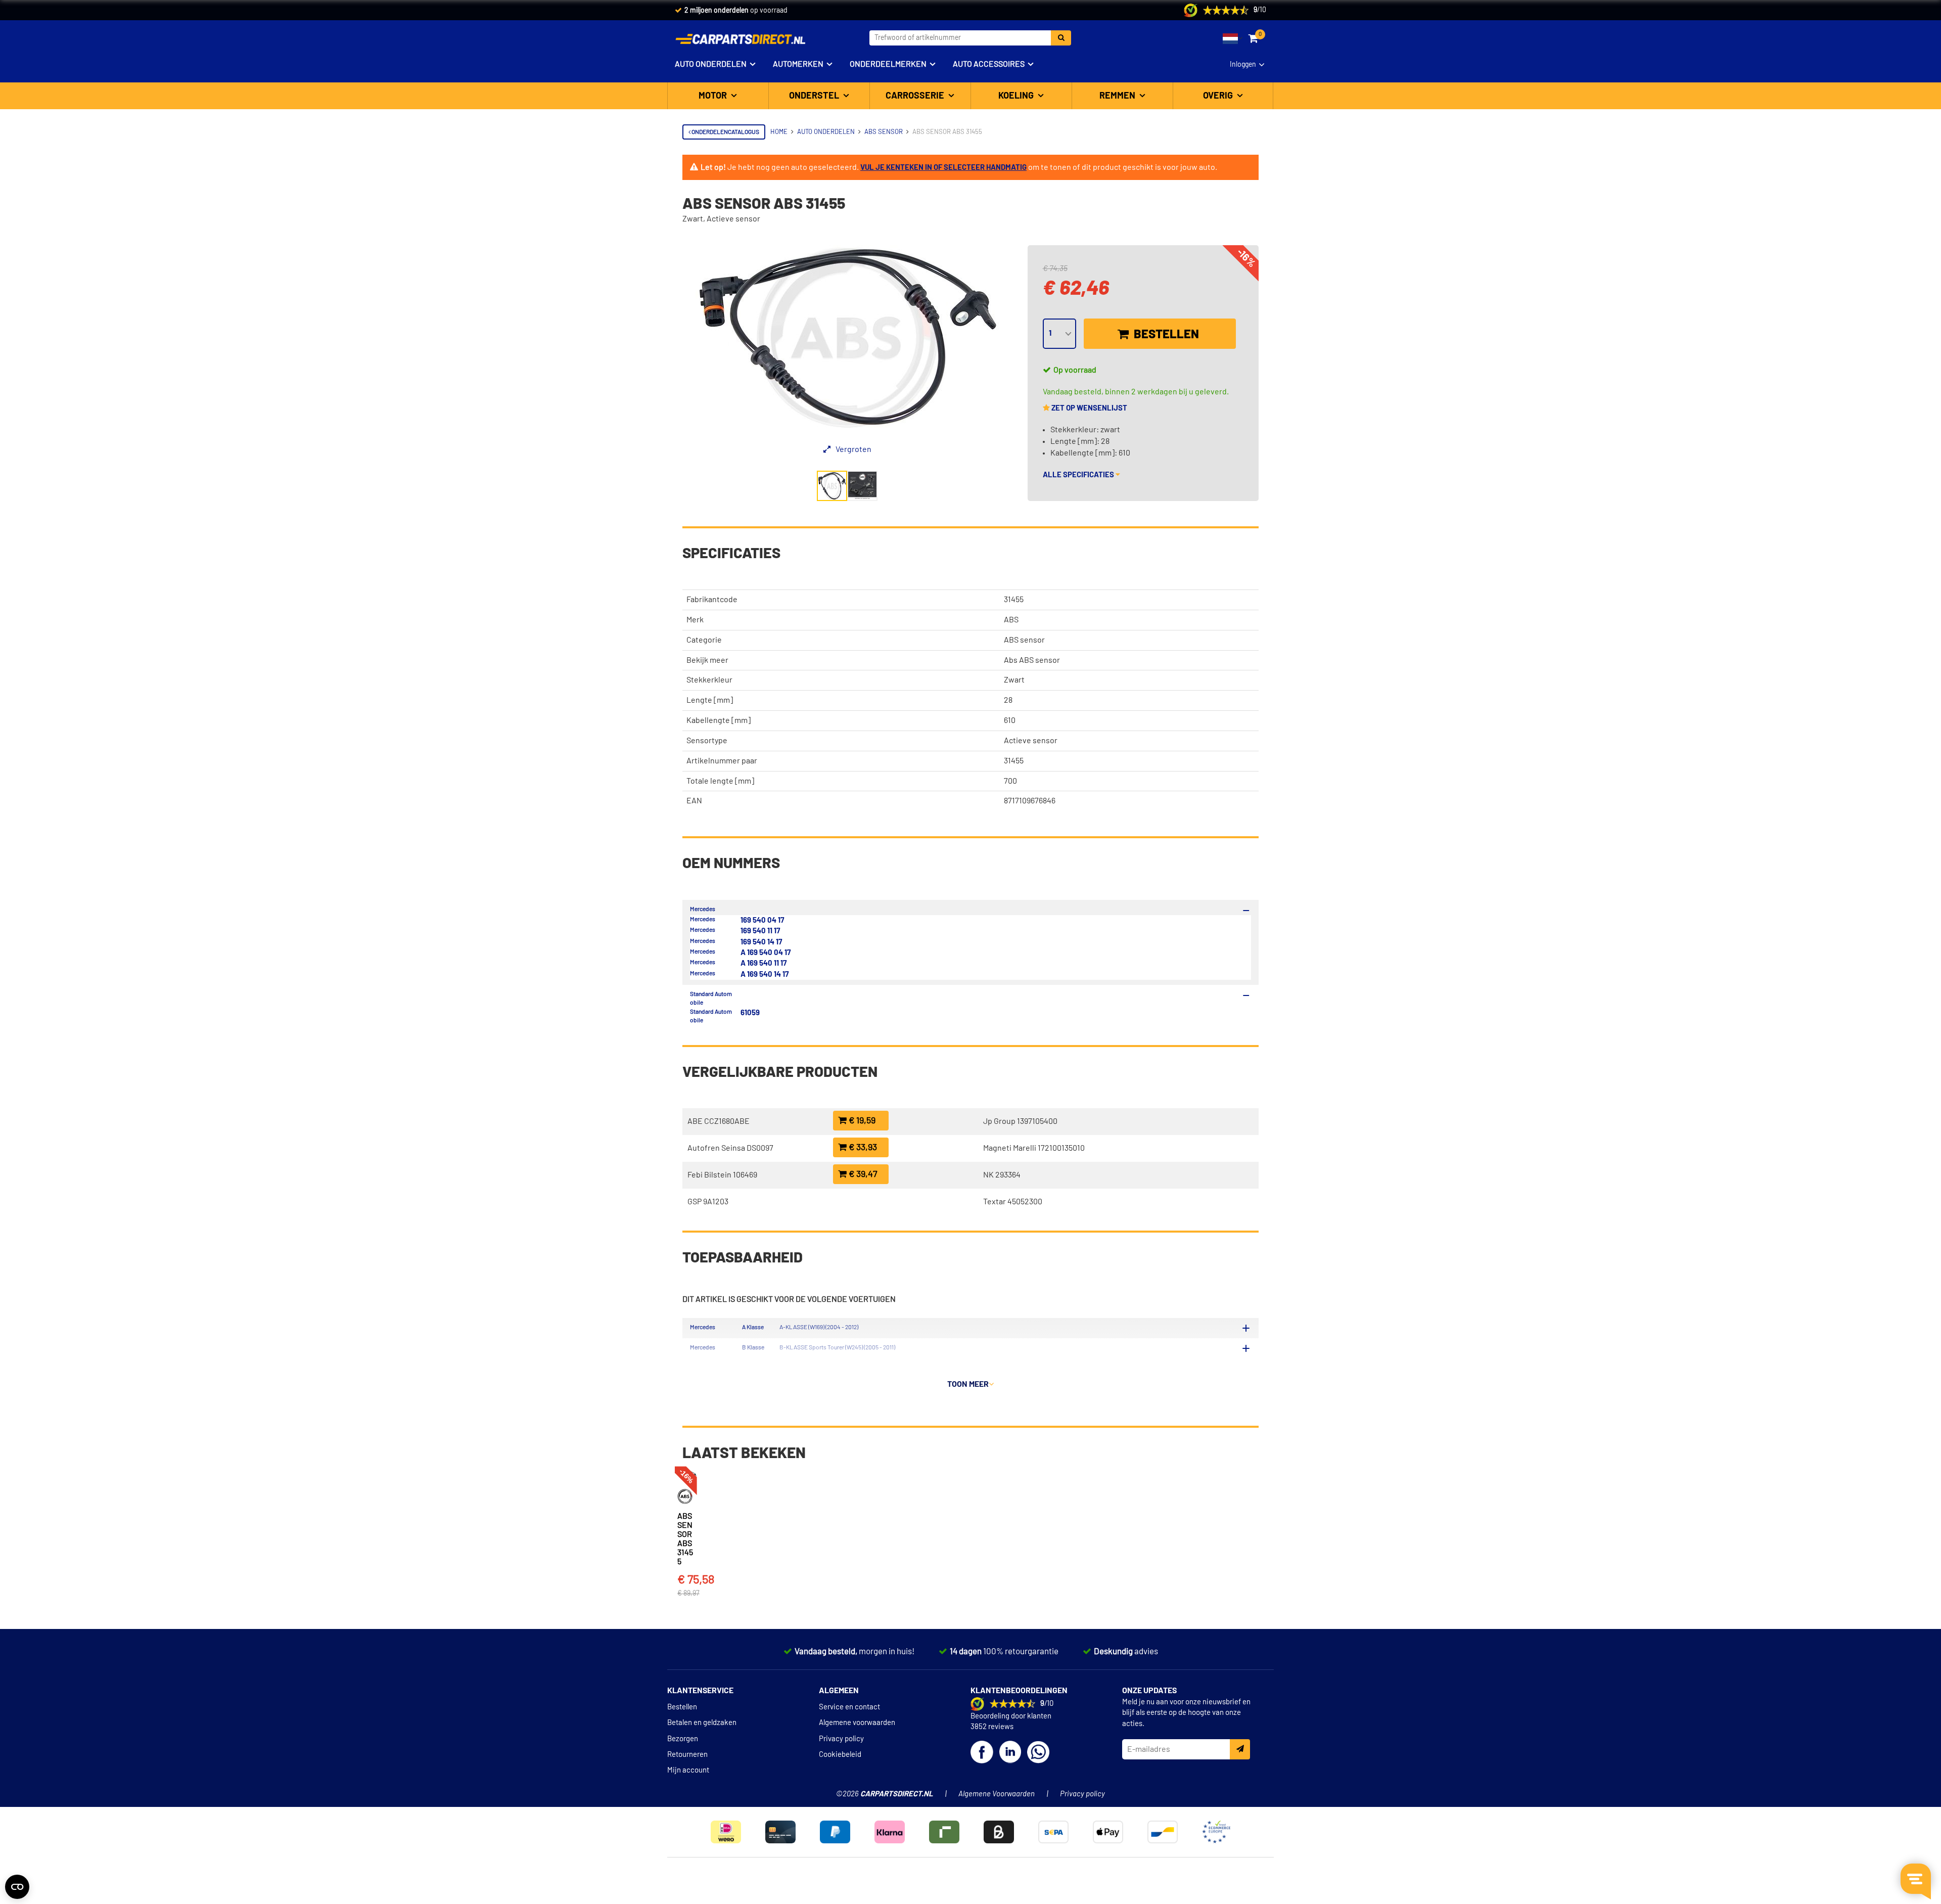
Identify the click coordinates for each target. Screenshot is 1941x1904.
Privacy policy (841, 1739)
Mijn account (688, 1770)
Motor (714, 96)
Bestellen (1165, 335)
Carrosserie (916, 96)
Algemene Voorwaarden (997, 1794)
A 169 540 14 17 (765, 974)
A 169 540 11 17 (764, 963)
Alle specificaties (1079, 475)
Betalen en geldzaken (702, 1723)
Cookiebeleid (840, 1755)
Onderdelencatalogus (725, 132)
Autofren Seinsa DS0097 (730, 1148)
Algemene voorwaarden (857, 1723)
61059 (750, 1013)
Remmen (1118, 96)
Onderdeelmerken (888, 64)
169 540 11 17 (760, 931)
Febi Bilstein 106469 (722, 1175)
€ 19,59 (861, 1121)
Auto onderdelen (711, 64)
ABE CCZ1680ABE (719, 1121)
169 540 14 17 (761, 942)
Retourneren (687, 1755)
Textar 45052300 (1013, 1202)
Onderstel (815, 96)
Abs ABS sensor (1032, 660)
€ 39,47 (862, 1174)
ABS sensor (1024, 640)
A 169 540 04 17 (766, 953)
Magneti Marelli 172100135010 (1034, 1148)
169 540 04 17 (762, 920)
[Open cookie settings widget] (17, 1887)
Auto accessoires (989, 64)
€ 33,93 (862, 1148)
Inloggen (1243, 65)
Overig (1219, 96)
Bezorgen (683, 1739)
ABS (1011, 620)
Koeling (1017, 96)
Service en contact (849, 1707)
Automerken (798, 64)
